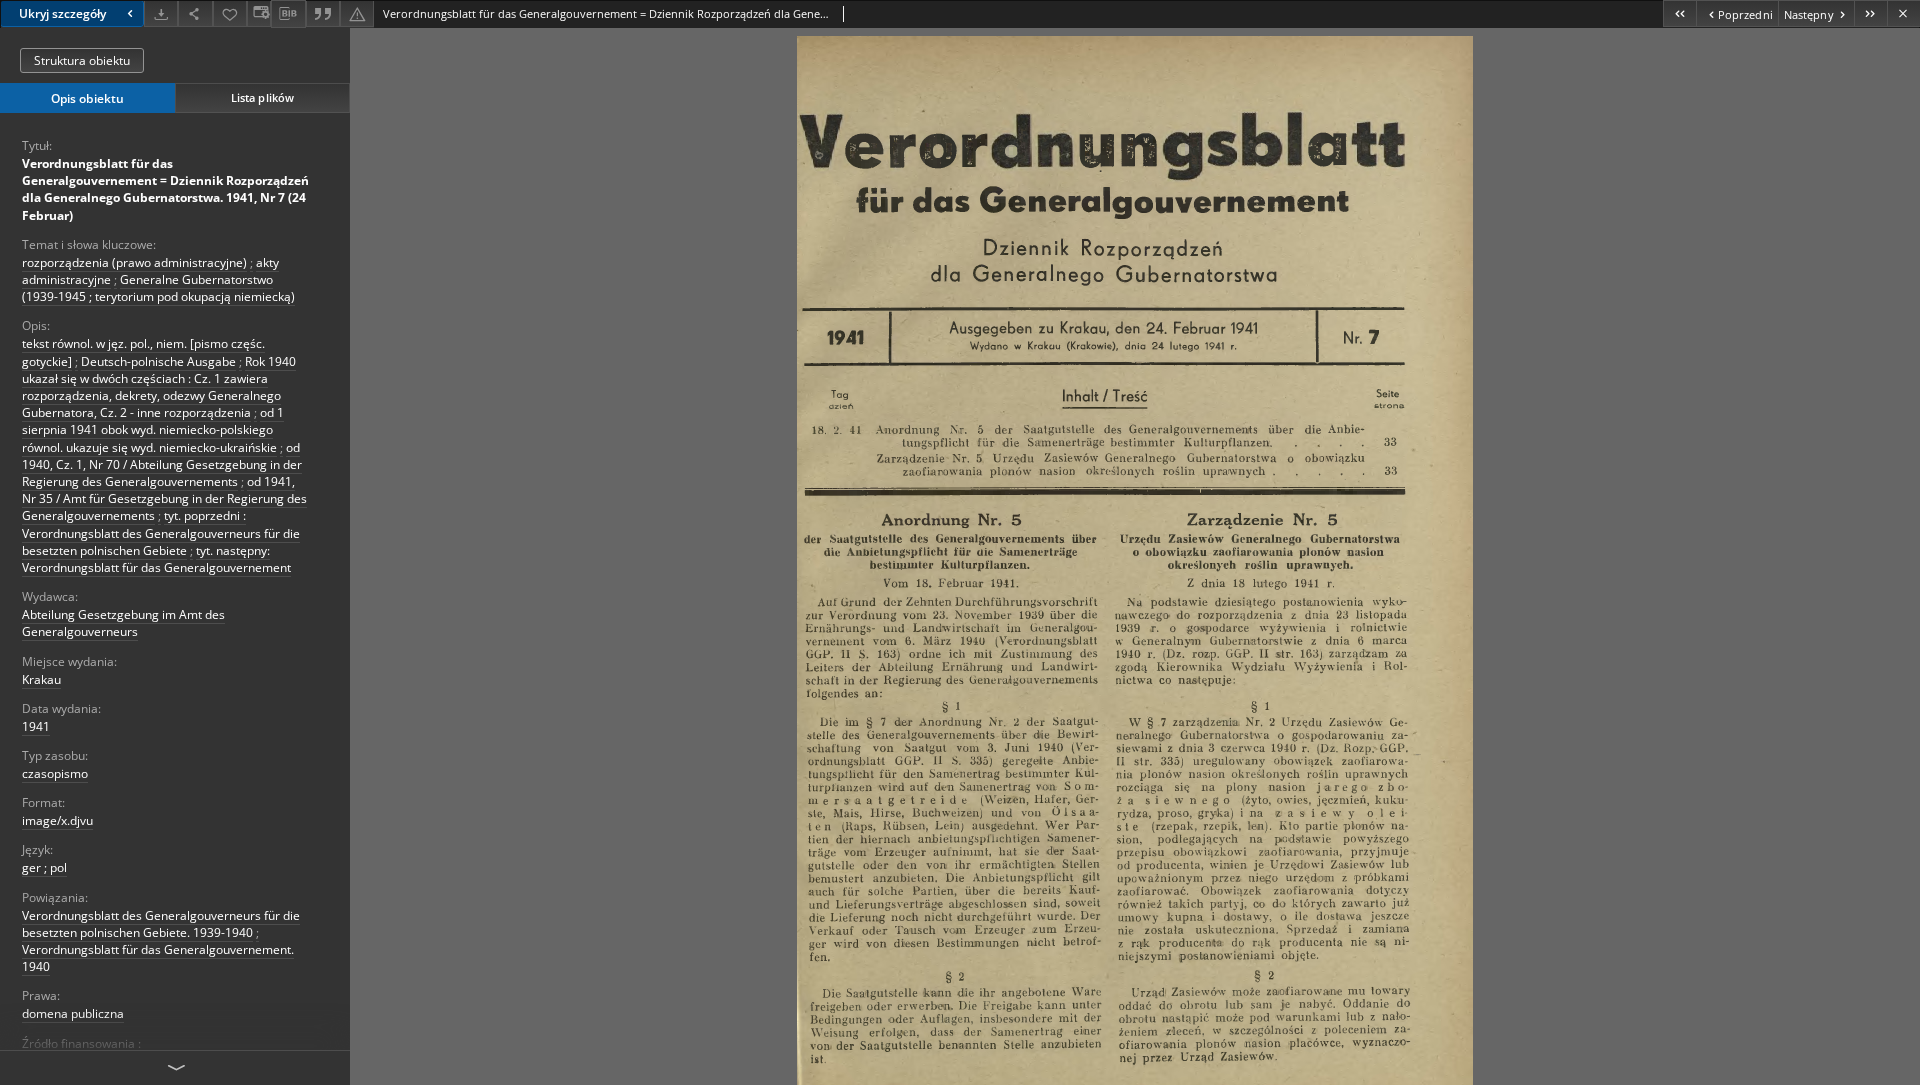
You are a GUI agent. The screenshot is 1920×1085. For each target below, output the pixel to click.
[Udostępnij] (195, 13)
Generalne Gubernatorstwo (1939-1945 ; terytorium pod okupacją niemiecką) (158, 288)
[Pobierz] (161, 13)
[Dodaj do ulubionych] (230, 13)
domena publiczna (73, 1013)
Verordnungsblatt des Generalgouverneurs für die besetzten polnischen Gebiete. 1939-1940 (161, 924)
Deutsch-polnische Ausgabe (158, 361)
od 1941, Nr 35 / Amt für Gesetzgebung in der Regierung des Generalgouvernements (164, 498)
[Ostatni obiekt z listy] (1870, 13)
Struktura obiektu (82, 60)
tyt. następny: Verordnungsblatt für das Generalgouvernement (156, 559)
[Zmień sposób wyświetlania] (259, 13)
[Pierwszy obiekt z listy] (1679, 13)
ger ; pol (44, 867)
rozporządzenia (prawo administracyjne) (134, 262)
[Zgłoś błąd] (357, 13)
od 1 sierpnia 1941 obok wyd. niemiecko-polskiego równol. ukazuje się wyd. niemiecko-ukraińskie (153, 429)
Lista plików (262, 97)
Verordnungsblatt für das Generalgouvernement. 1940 (158, 958)
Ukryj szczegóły (62, 13)
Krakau (41, 679)
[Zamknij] (1903, 13)
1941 (36, 726)
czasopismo (55, 773)
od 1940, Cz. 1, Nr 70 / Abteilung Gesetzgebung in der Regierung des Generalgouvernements (162, 464)
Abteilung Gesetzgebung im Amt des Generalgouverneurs (123, 623)
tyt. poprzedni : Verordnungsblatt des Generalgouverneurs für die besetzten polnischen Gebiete (161, 532)
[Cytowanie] (323, 13)
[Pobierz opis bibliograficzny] (288, 14)
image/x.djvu (57, 820)
